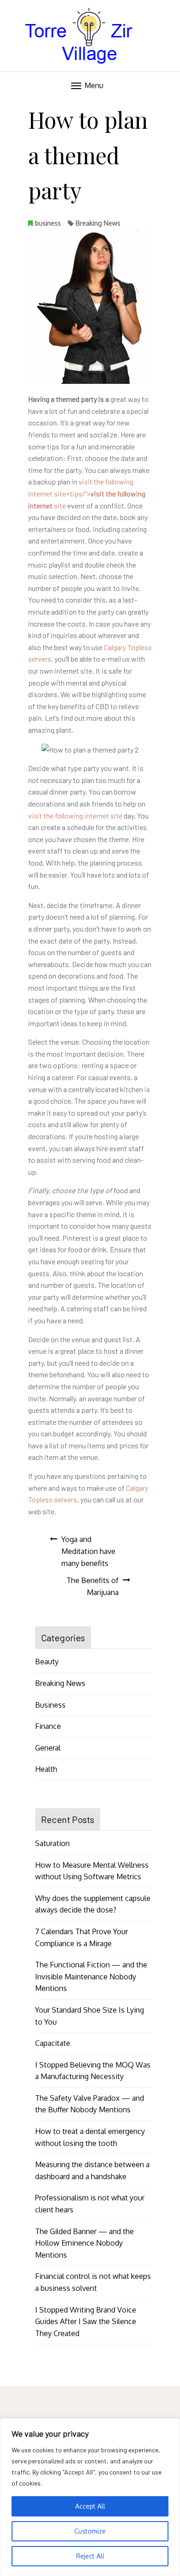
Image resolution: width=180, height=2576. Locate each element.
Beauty (47, 1662)
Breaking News (98, 223)
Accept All (90, 2506)
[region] (90, 2497)
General (48, 1748)
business (48, 223)
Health (46, 1769)
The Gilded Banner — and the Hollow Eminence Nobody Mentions (84, 2243)
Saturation (52, 1843)
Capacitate (53, 2043)
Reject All (90, 2556)
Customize (90, 2531)
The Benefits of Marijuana (93, 1586)
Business (50, 1705)
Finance (48, 1726)
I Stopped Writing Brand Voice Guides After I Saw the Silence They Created (86, 2322)
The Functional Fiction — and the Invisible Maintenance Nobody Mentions (91, 1976)
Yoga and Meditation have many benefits (88, 1551)
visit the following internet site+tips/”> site (87, 493)
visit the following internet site (75, 816)
